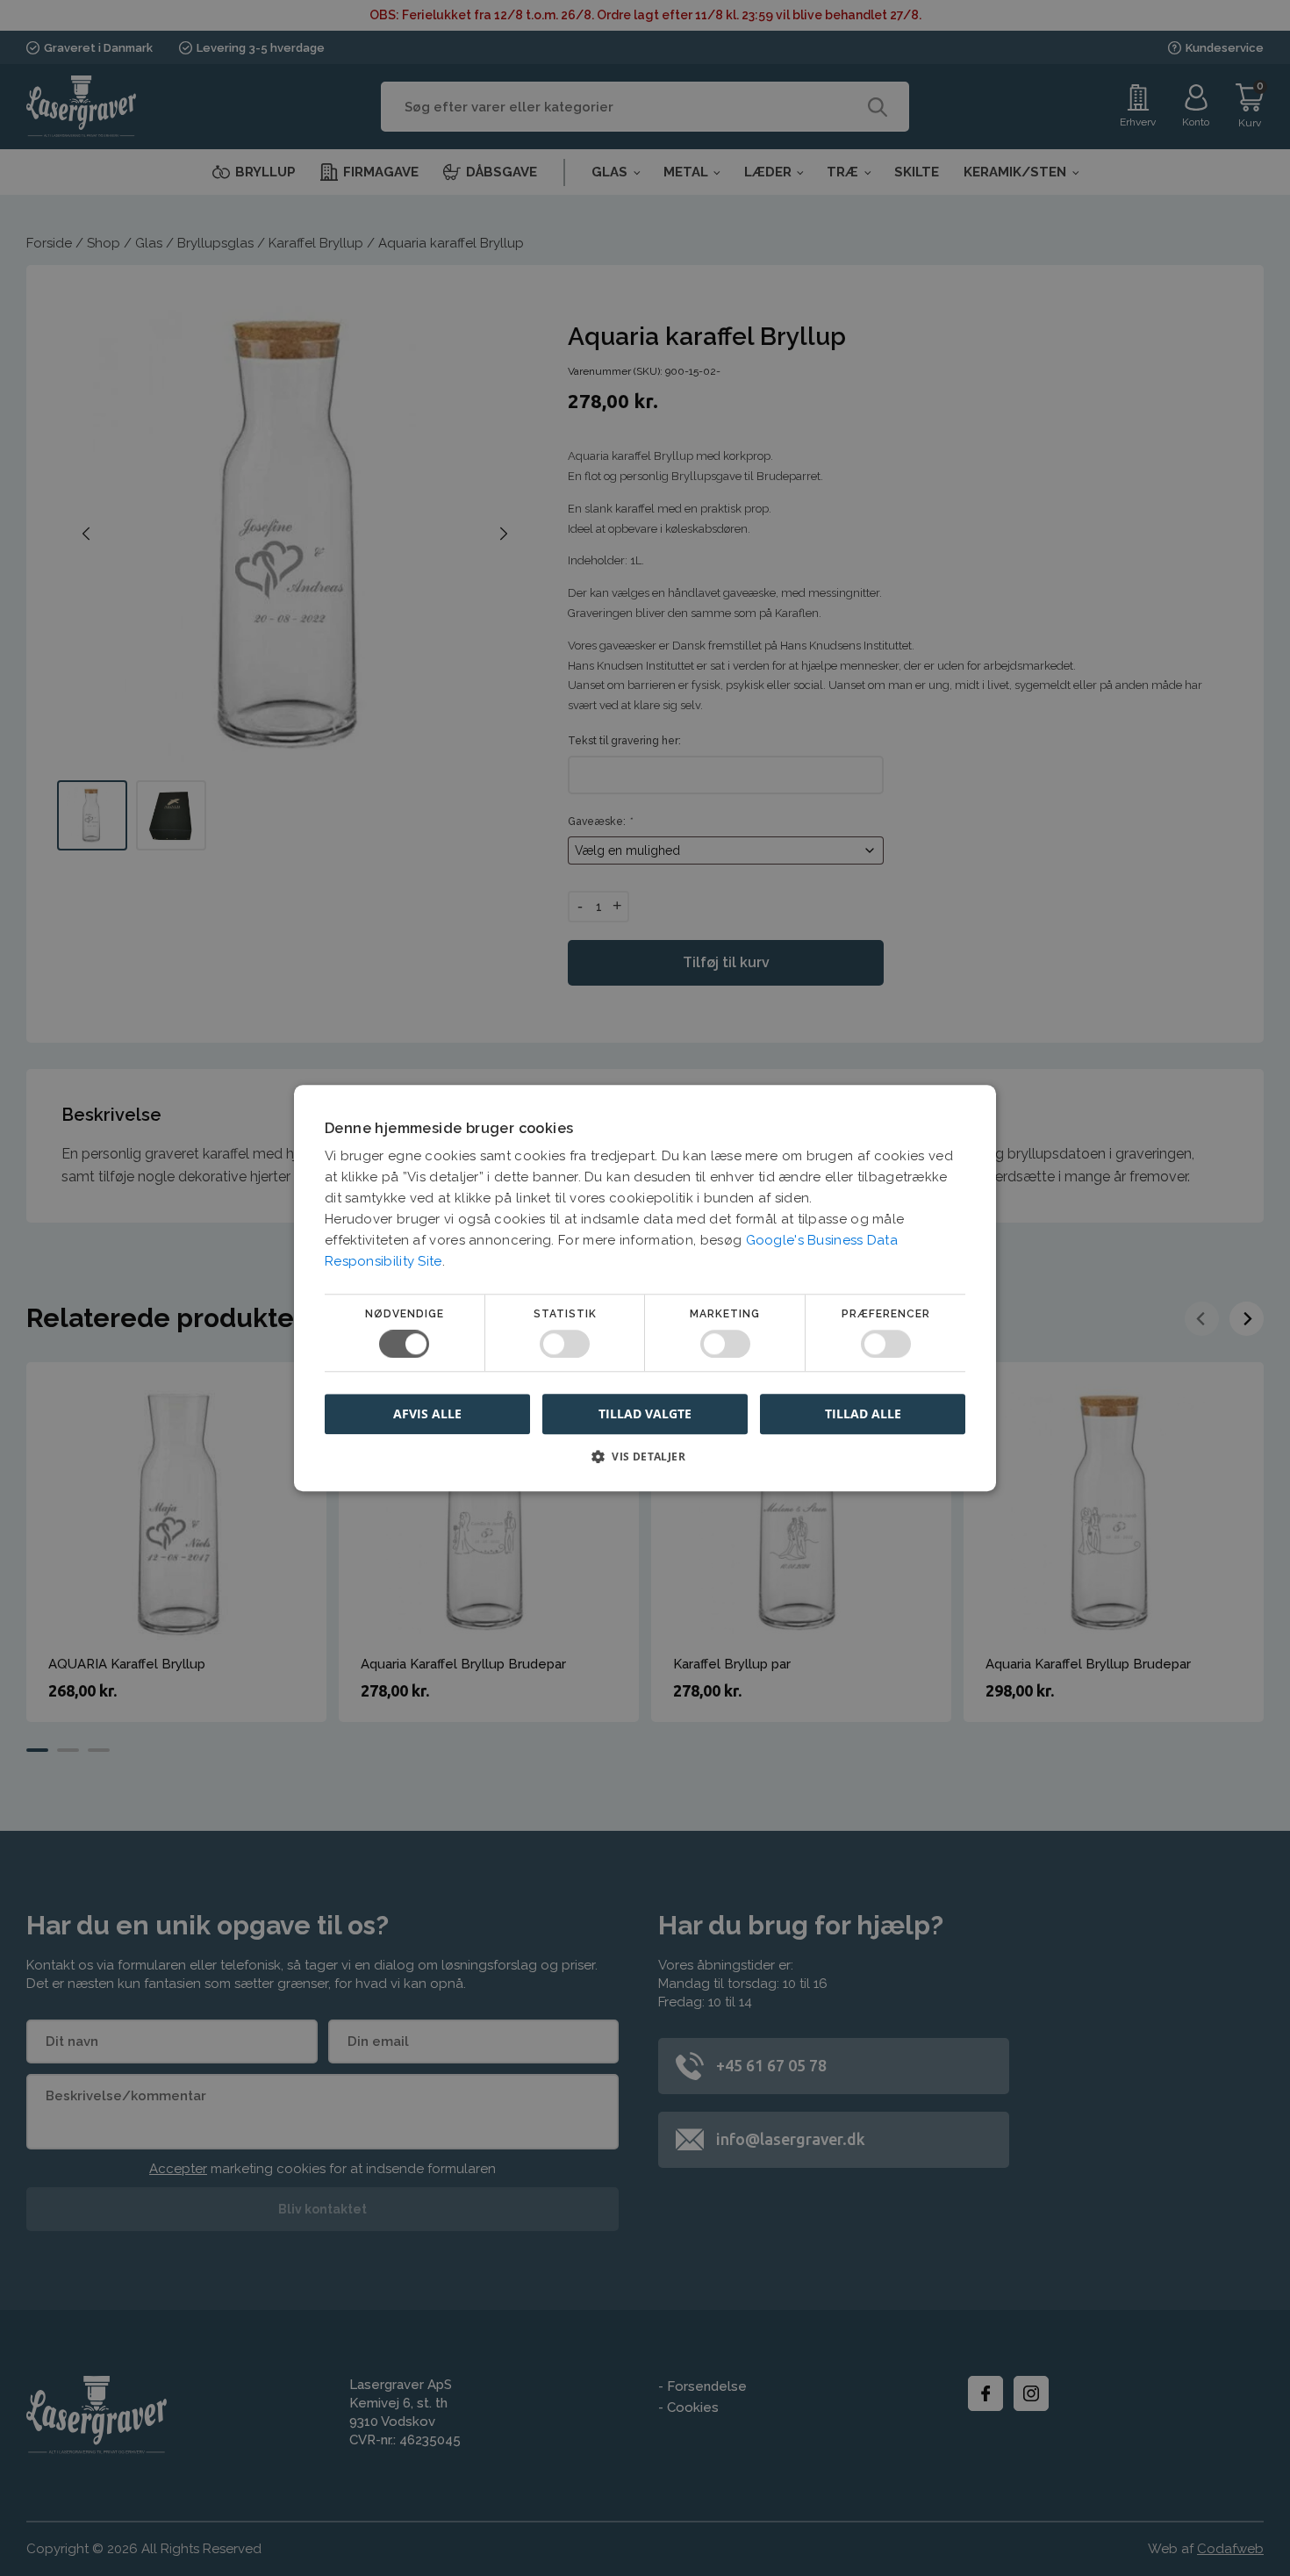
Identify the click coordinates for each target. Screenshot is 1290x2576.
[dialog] (645, 1288)
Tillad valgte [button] (645, 1414)
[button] (645, 1463)
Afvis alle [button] (427, 1414)
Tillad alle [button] (863, 1414)
